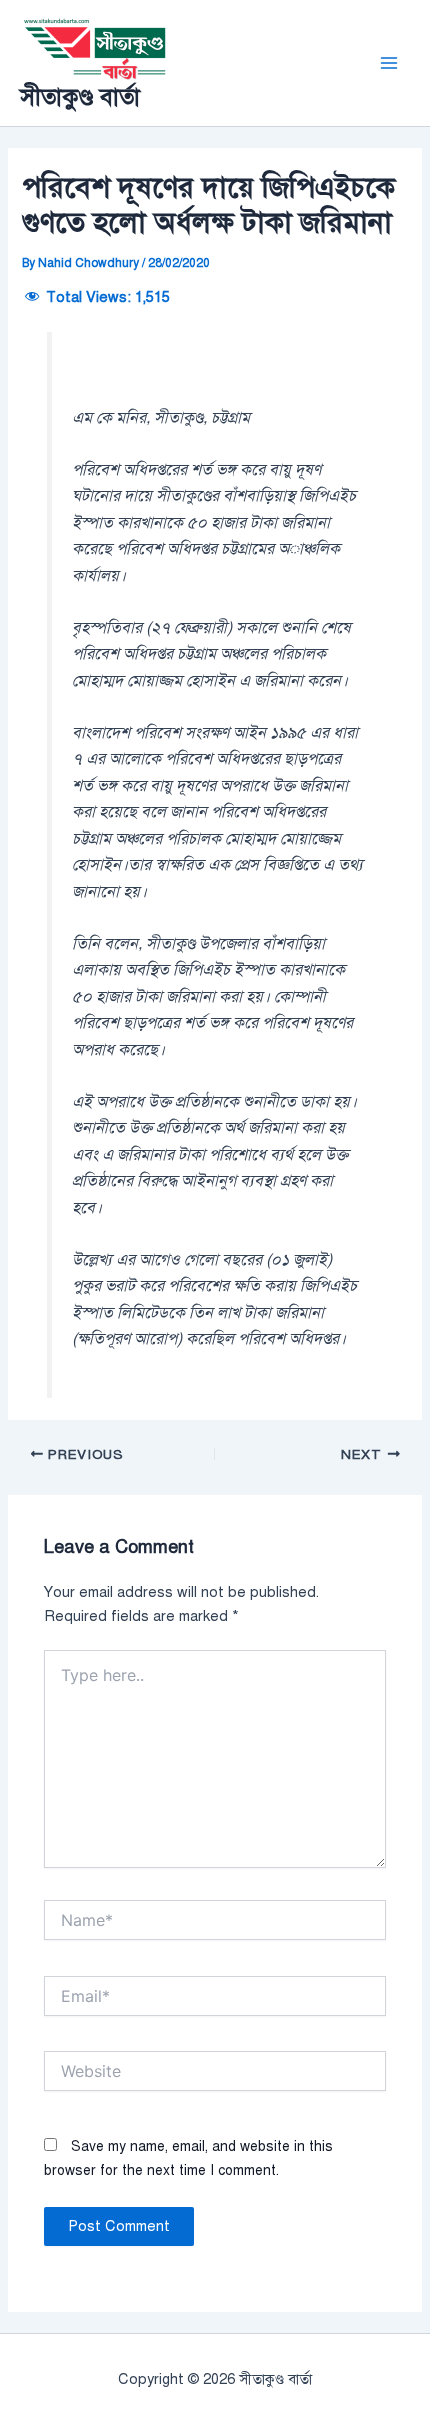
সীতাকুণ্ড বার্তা (80, 97)
